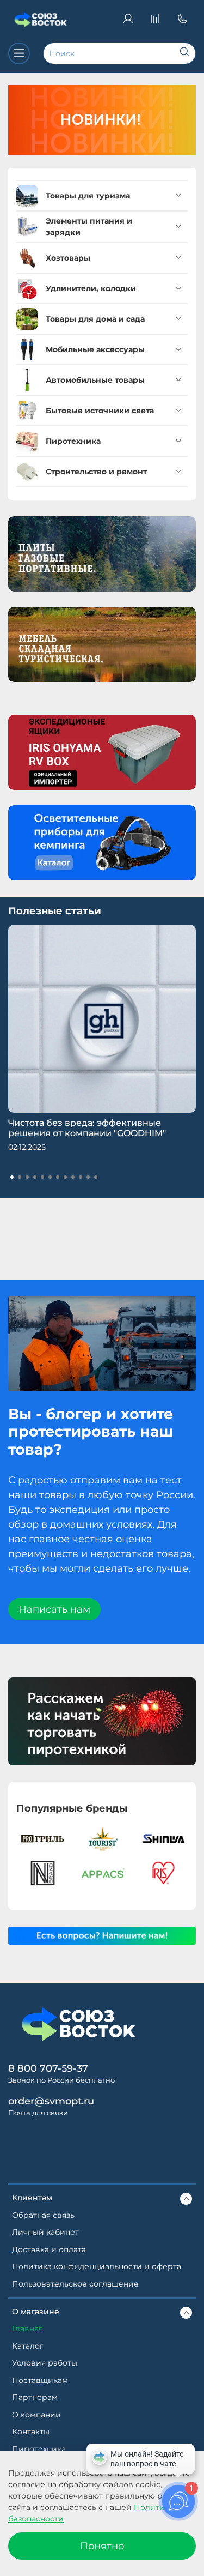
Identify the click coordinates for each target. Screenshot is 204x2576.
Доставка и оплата (49, 2249)
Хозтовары (68, 258)
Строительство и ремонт (96, 472)
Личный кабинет (45, 2232)
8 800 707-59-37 (48, 2068)
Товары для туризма (88, 196)
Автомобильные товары (95, 380)
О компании (36, 2415)
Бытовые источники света (100, 411)
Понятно (102, 2546)
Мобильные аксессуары (95, 349)
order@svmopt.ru (51, 2101)
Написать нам (54, 1609)
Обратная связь (43, 2215)
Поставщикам (40, 2380)
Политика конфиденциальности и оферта (97, 2266)
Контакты (31, 2432)
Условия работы (45, 2363)
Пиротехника (73, 441)
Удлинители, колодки (91, 288)
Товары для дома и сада (95, 319)
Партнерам (35, 2397)
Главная (27, 2328)
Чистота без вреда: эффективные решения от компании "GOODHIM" (87, 1128)
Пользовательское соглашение (75, 2284)
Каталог (28, 2346)
